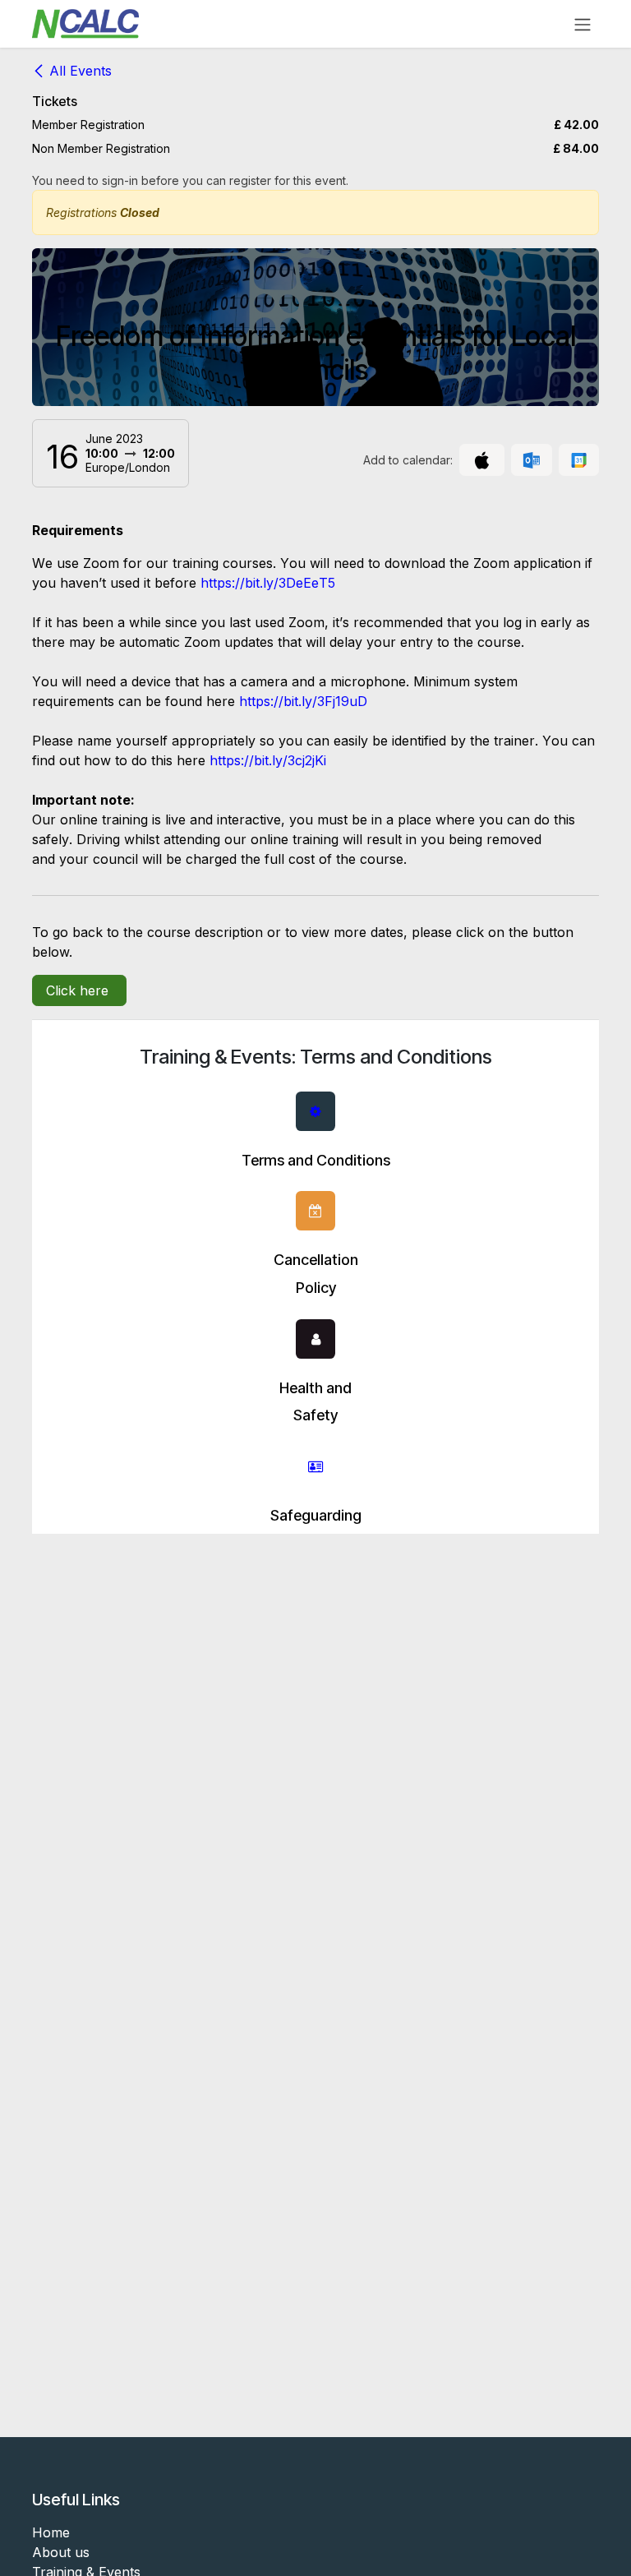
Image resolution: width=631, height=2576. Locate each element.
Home (51, 2532)
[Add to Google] (579, 460)
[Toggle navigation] (583, 24)
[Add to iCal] (482, 460)
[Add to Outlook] (531, 460)
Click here (79, 990)
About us (61, 2552)
